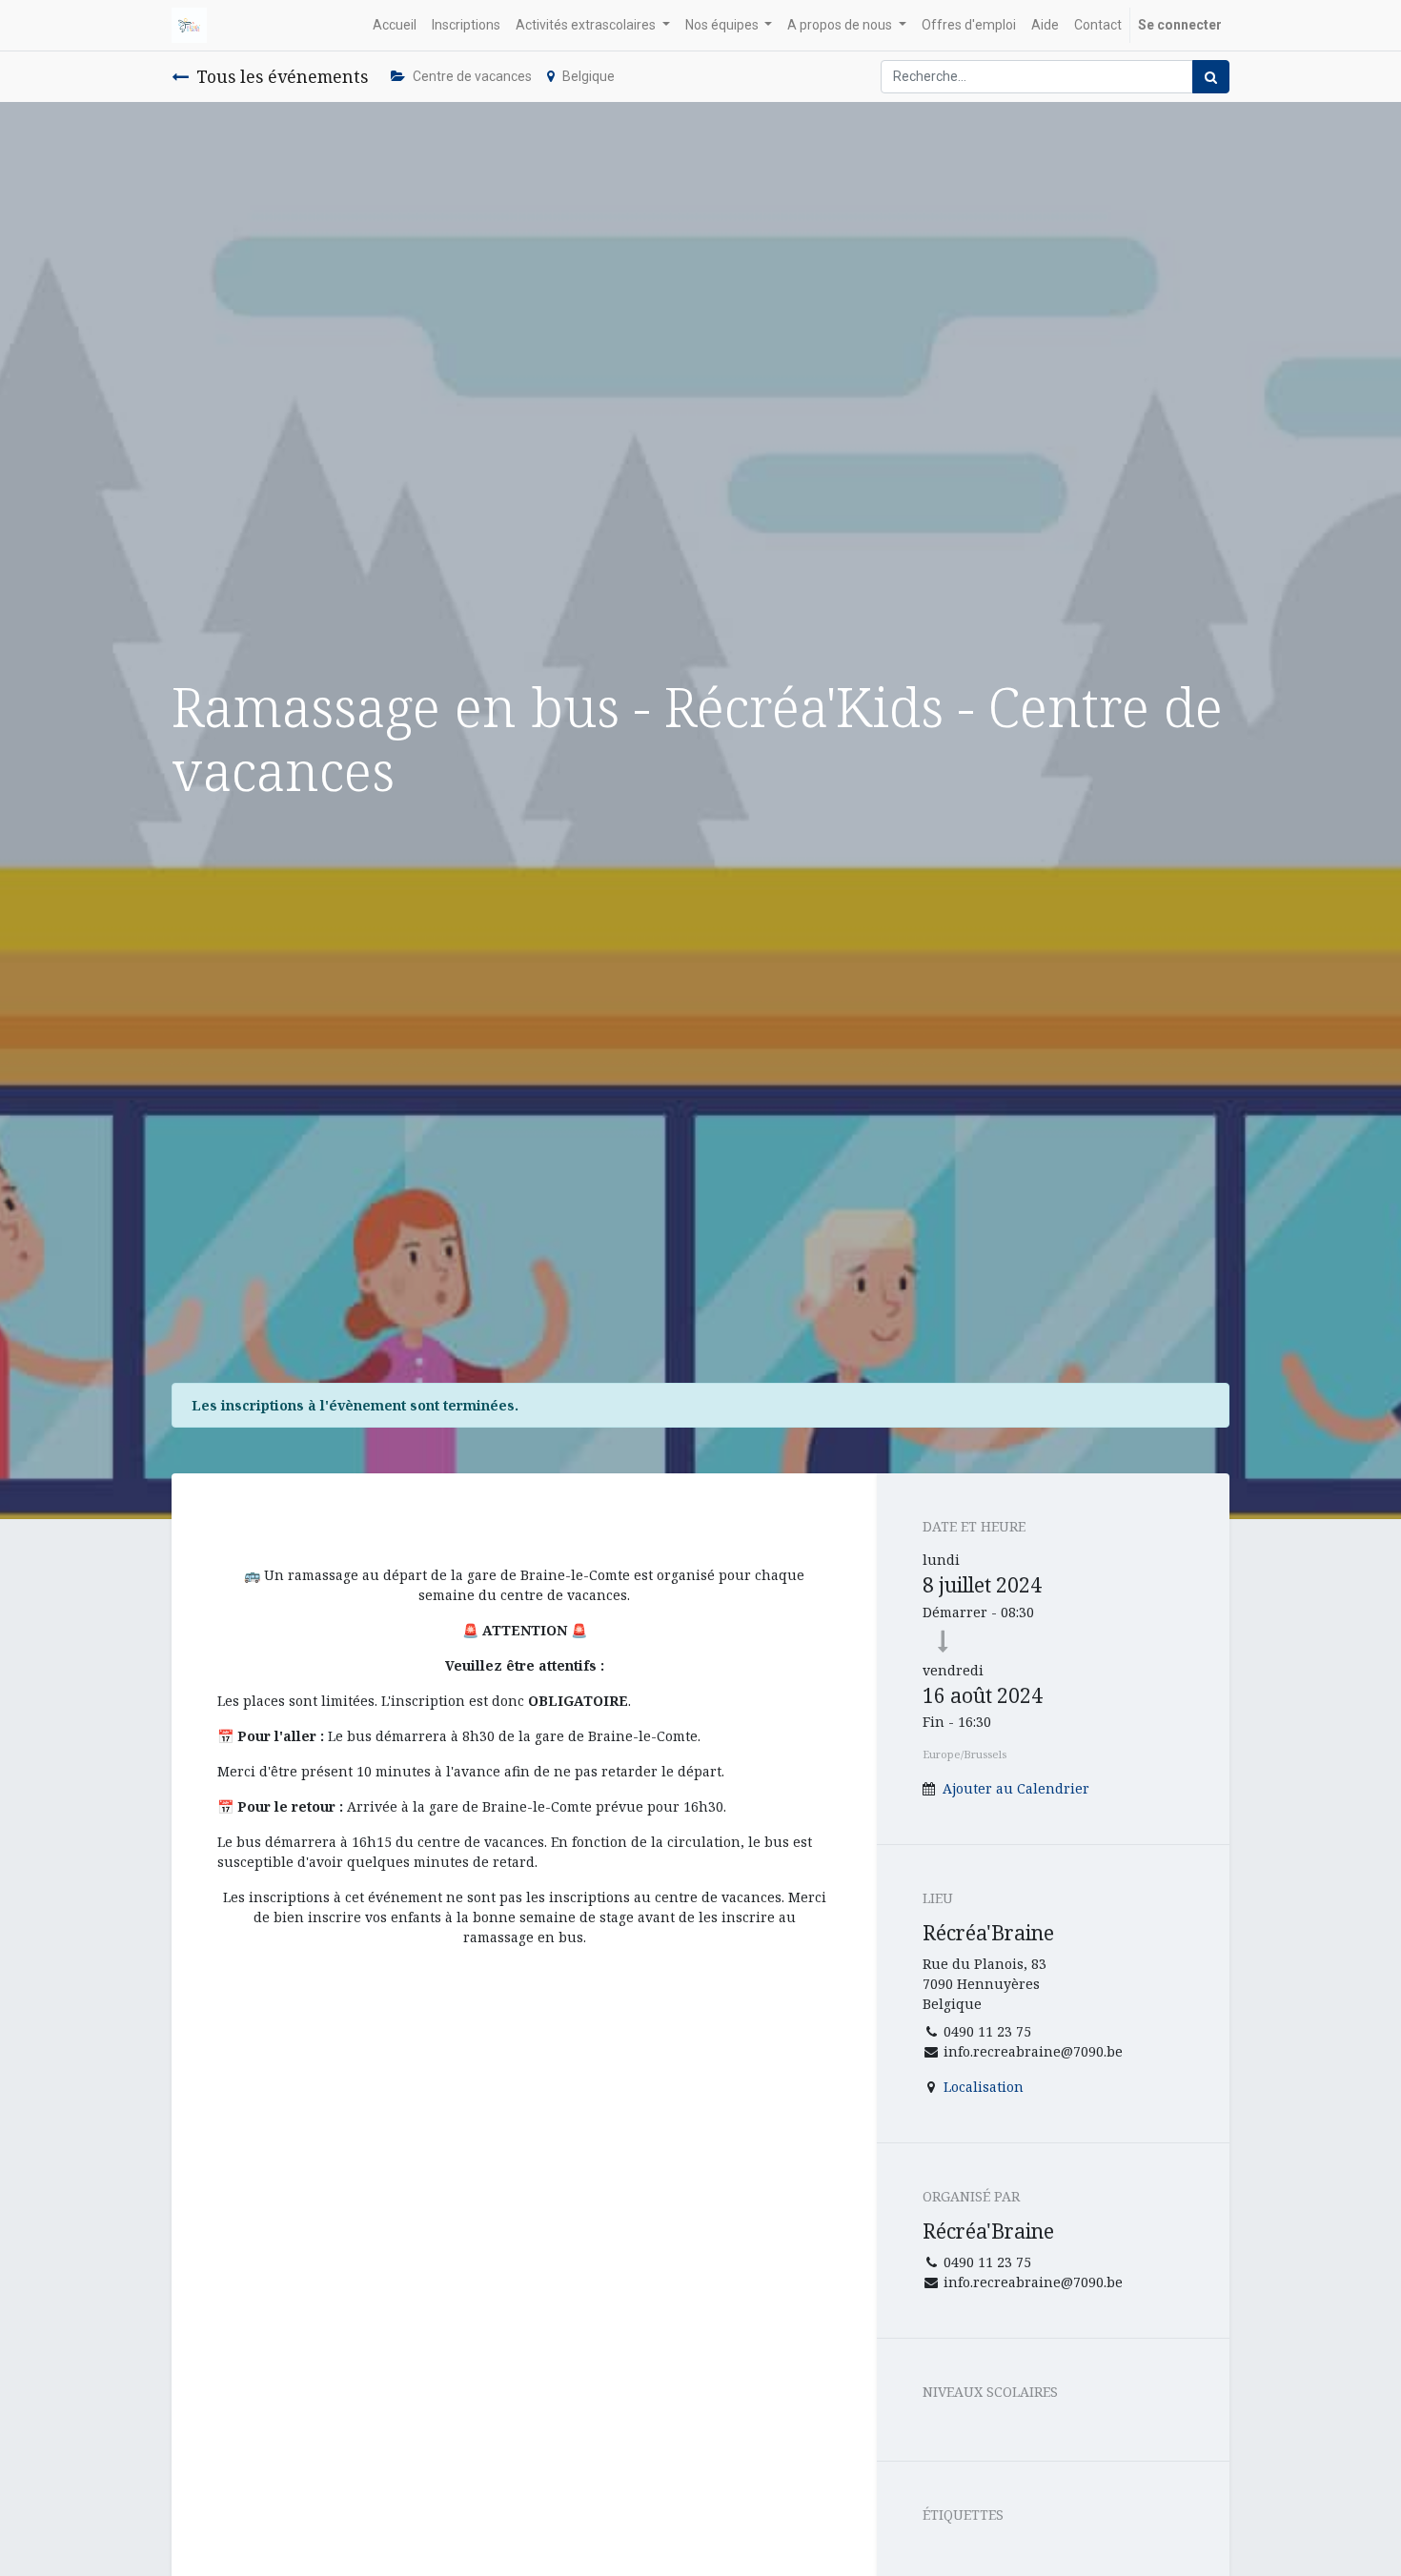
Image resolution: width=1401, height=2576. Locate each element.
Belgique (589, 76)
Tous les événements (282, 76)
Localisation (984, 2087)
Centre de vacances (472, 76)
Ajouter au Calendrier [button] (1016, 1788)
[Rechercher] (1211, 77)
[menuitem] (395, 25)
